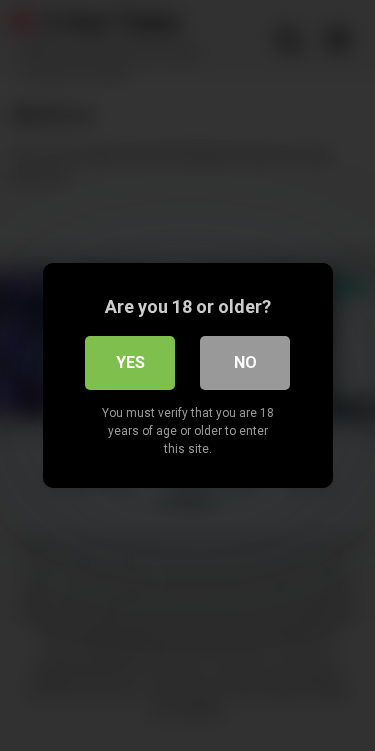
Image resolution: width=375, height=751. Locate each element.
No (245, 362)
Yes (130, 362)
